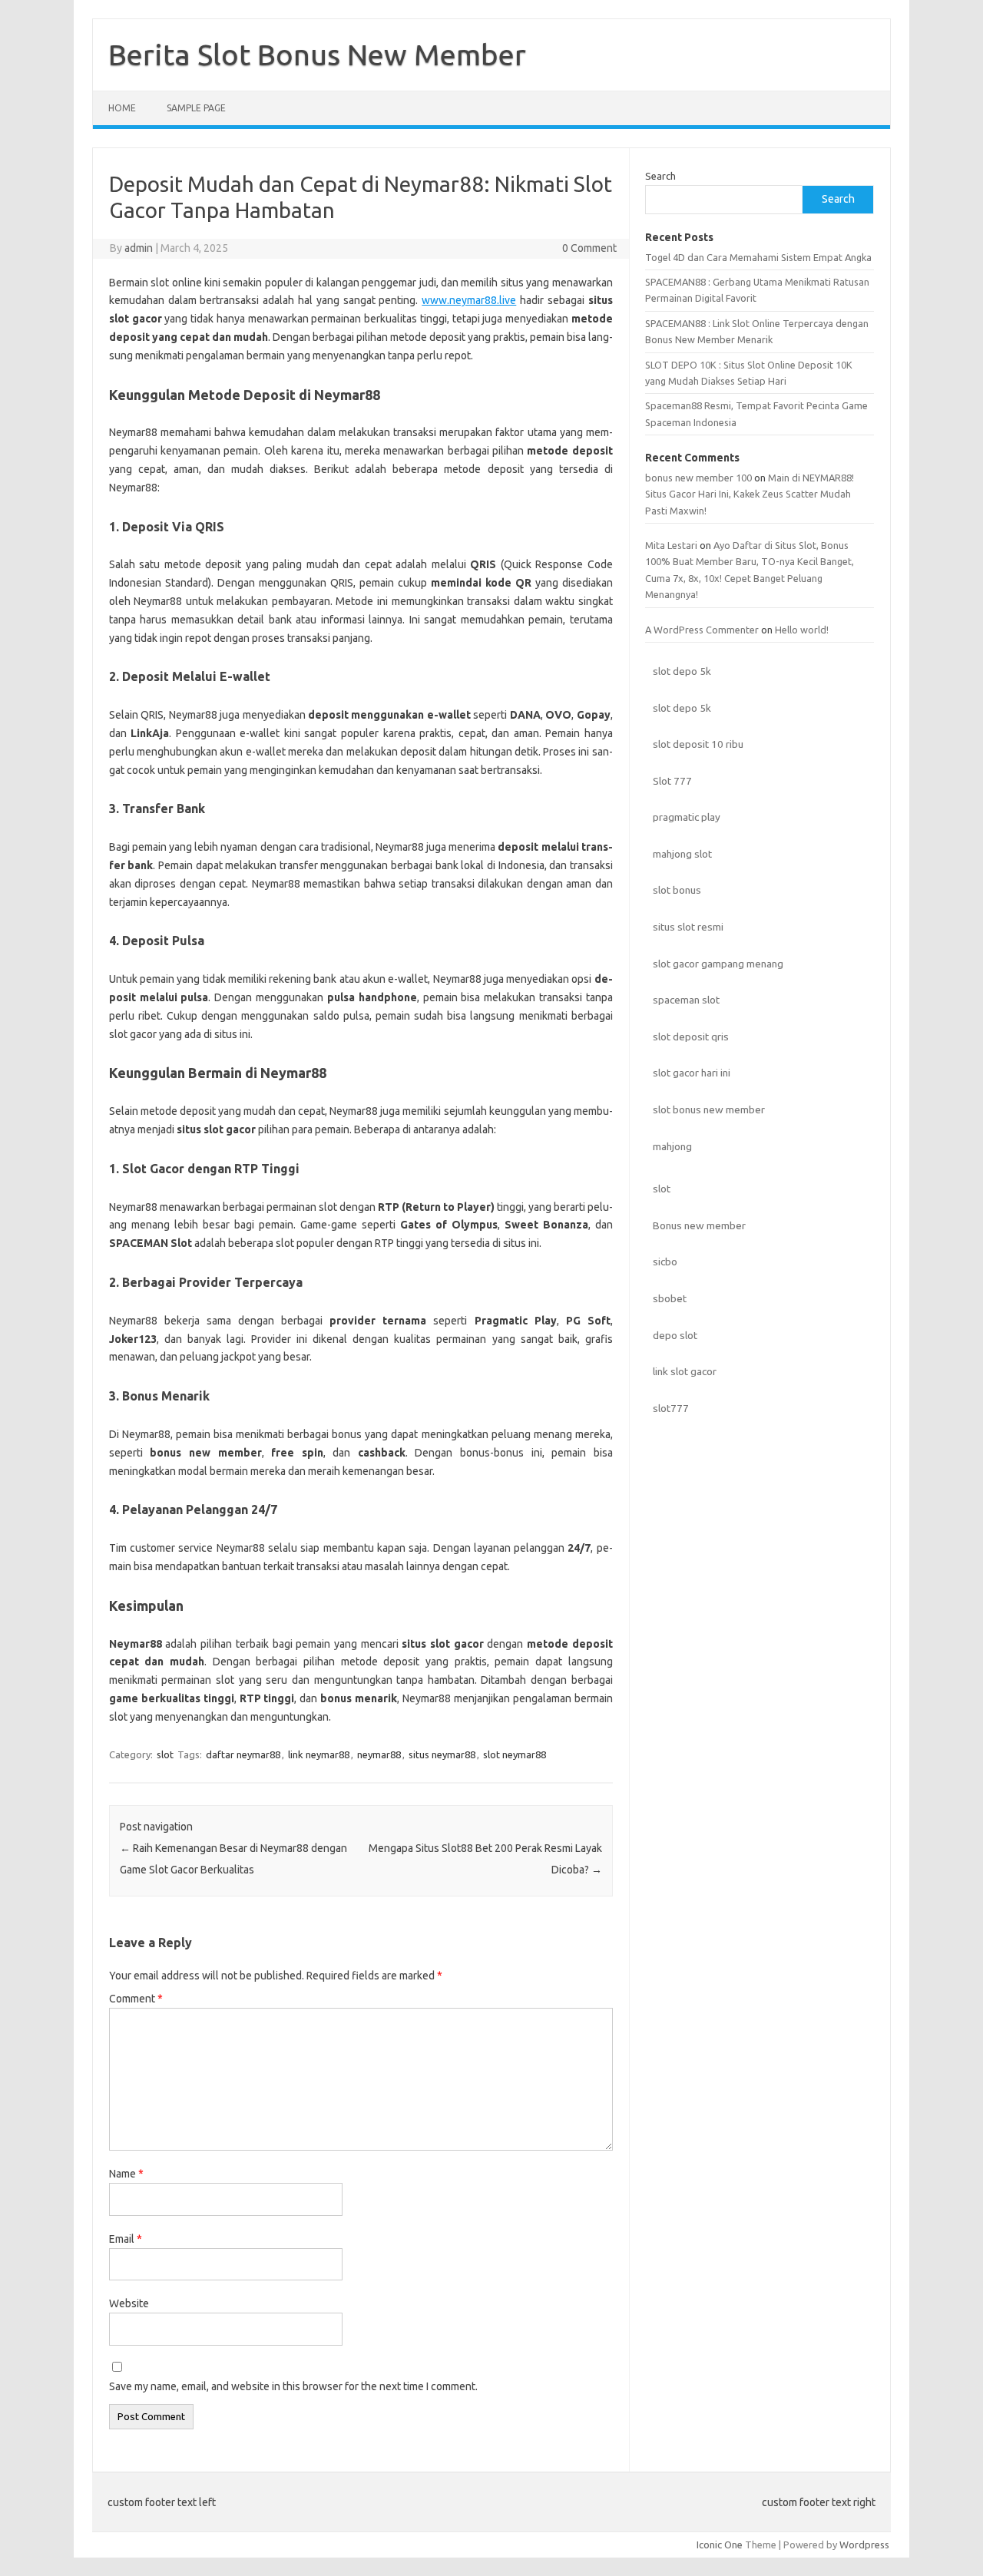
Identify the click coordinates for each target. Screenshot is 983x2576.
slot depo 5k (682, 671)
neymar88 (379, 1754)
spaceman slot (686, 1000)
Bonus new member (699, 1225)
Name (126, 2174)
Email (126, 2239)
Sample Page (196, 108)
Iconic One (720, 2545)
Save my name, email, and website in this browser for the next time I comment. (293, 2386)
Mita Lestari (671, 545)
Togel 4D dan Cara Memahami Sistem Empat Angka (758, 257)
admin (139, 248)
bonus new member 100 (698, 478)
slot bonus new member (709, 1109)
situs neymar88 (442, 1754)
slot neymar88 (515, 1754)
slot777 (671, 1408)
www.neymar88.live (469, 300)
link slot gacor (685, 1371)
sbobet (670, 1298)
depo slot (675, 1335)
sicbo (665, 1262)
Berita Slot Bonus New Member (317, 55)
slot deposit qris (691, 1037)
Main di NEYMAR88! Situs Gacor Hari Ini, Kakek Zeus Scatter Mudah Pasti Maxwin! (750, 494)
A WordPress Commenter (702, 630)
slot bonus (677, 890)
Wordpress (864, 2545)
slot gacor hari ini (692, 1073)
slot (165, 1754)
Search (660, 176)
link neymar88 (319, 1754)
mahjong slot (682, 854)
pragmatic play (687, 817)
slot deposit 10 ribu (698, 744)
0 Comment (589, 248)
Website (129, 2303)
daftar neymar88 (243, 1754)
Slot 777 (672, 781)
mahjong (672, 1146)
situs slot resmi (688, 927)
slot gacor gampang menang (718, 964)
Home (122, 108)
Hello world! (802, 630)
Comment (136, 1999)
